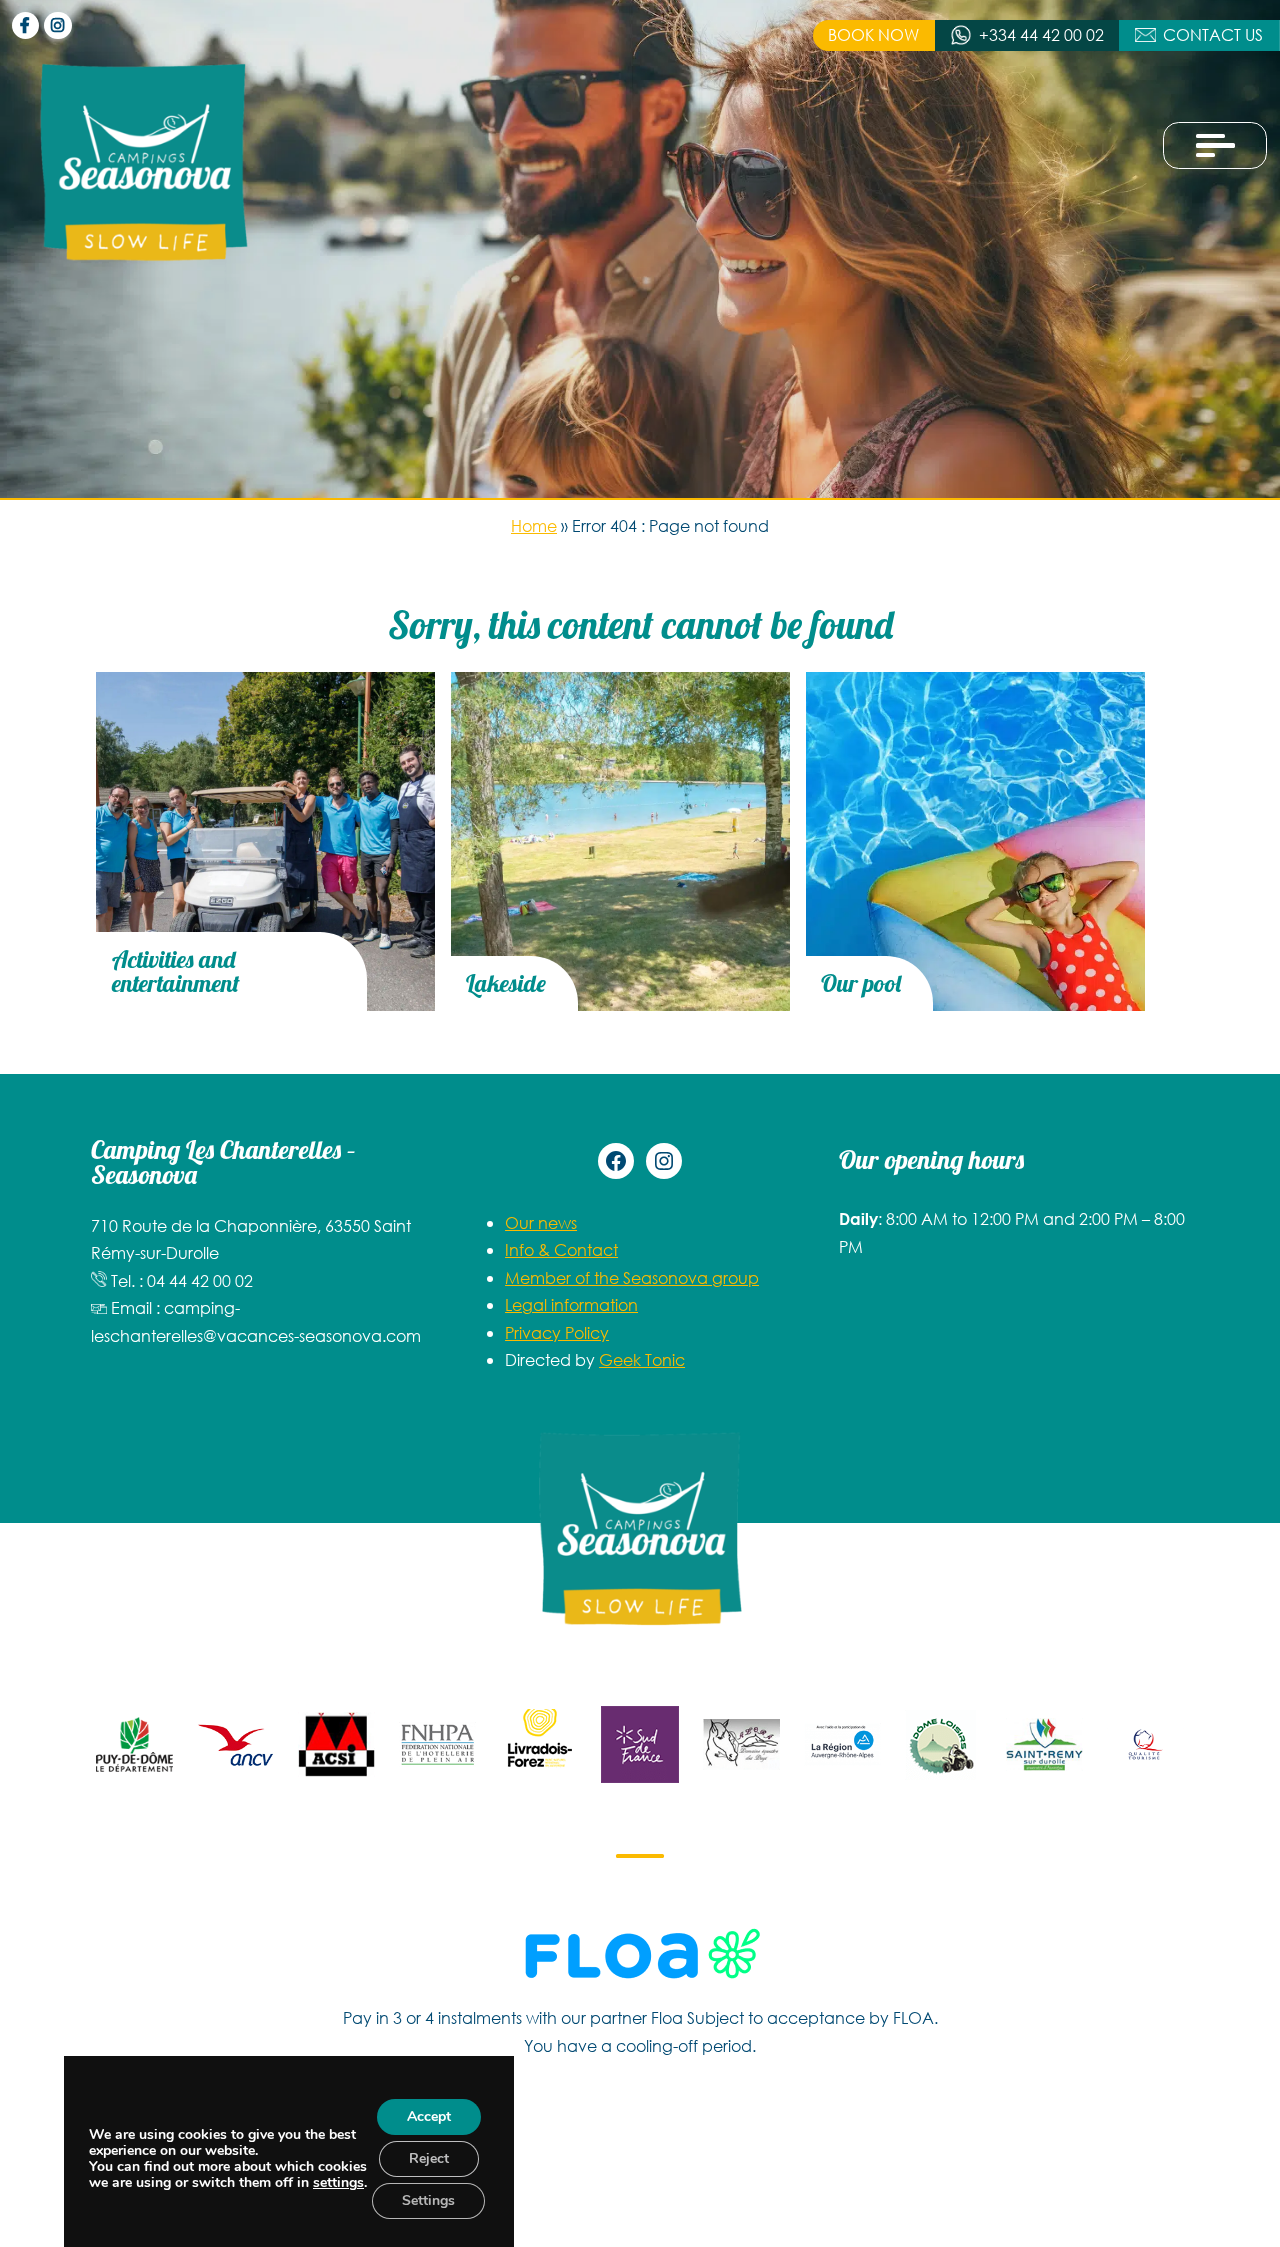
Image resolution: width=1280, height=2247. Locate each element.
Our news (541, 1222)
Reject (429, 2158)
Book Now (873, 34)
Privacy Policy (557, 1332)
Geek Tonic (642, 1359)
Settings (428, 2200)
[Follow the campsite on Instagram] (57, 25)
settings (338, 2183)
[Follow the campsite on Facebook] (25, 25)
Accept (429, 2116)
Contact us (1213, 34)
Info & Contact (561, 1249)
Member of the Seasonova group (632, 1277)
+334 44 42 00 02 (1041, 34)
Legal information (571, 1304)
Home (534, 525)
